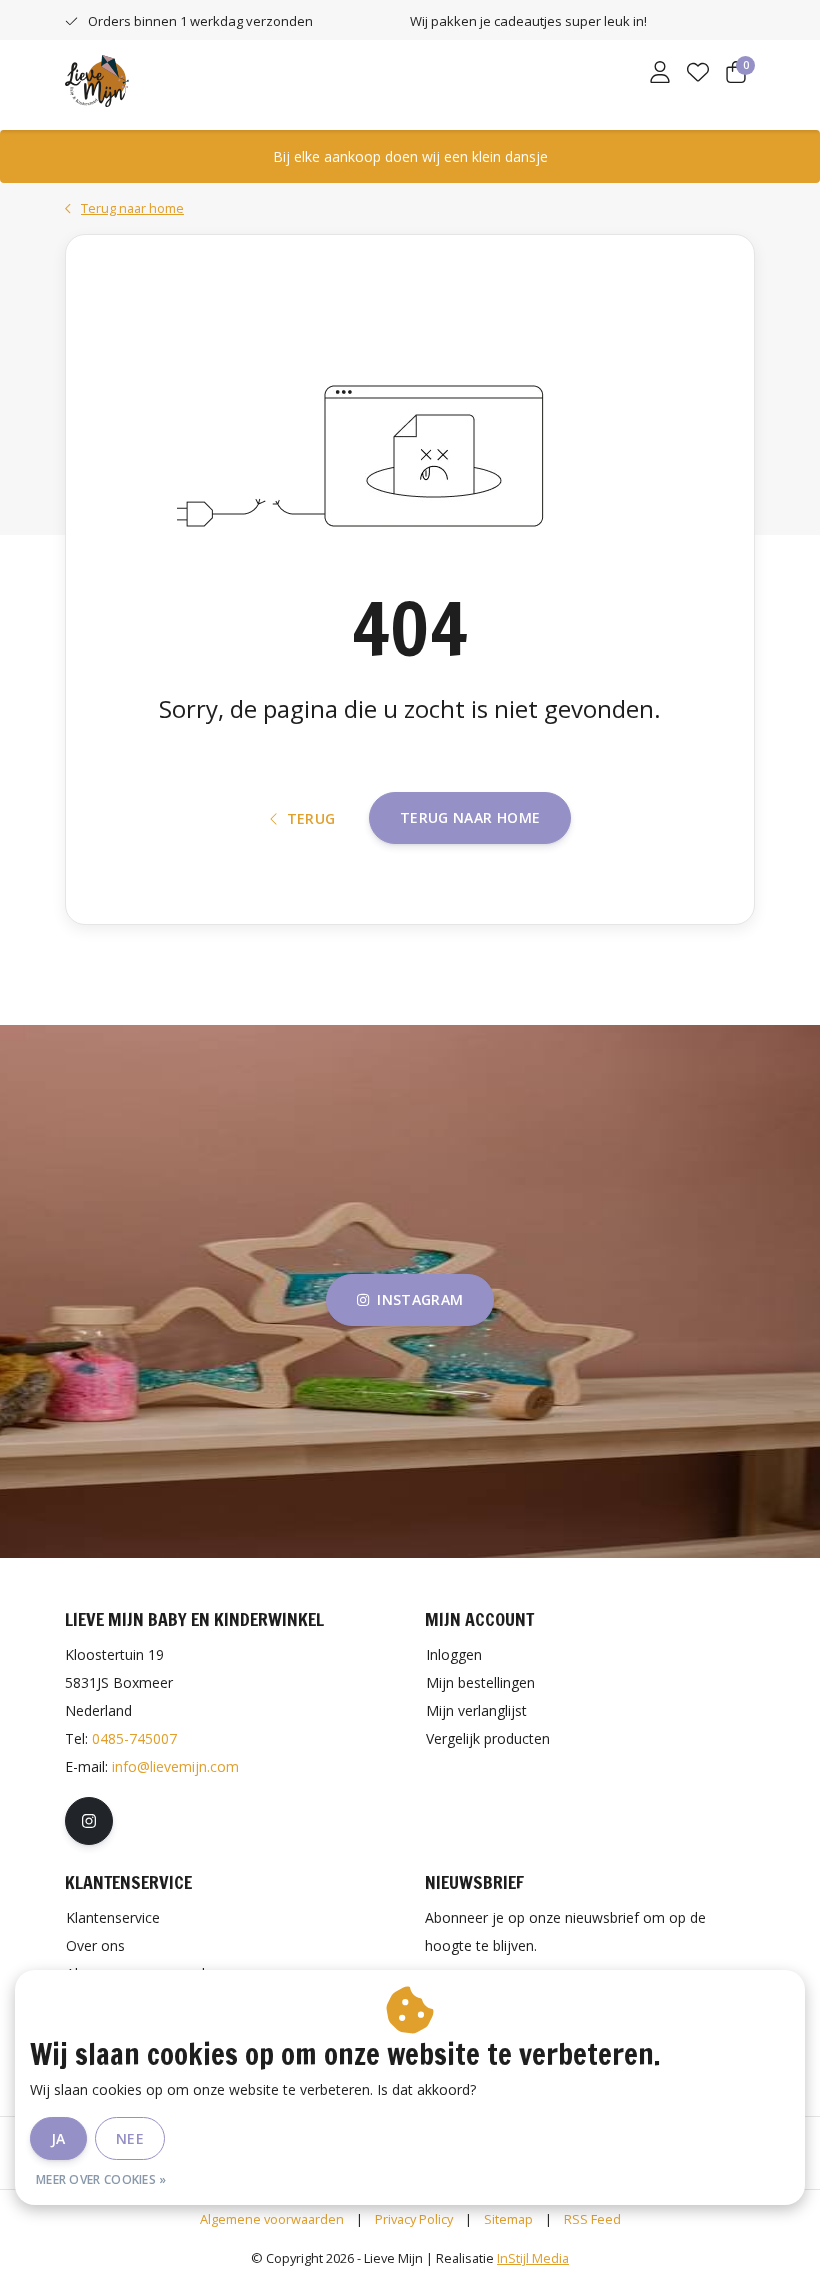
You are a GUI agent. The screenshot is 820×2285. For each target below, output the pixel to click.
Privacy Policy (414, 2219)
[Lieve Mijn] (97, 79)
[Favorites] (698, 74)
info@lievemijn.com (175, 1766)
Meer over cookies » (101, 2179)
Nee (130, 2138)
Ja (58, 2138)
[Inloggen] (660, 74)
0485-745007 (134, 1738)
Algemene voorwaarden (272, 2219)
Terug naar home (470, 817)
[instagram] (89, 1821)
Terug (311, 818)
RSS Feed (592, 2219)
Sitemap (508, 2219)
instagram (420, 1299)
